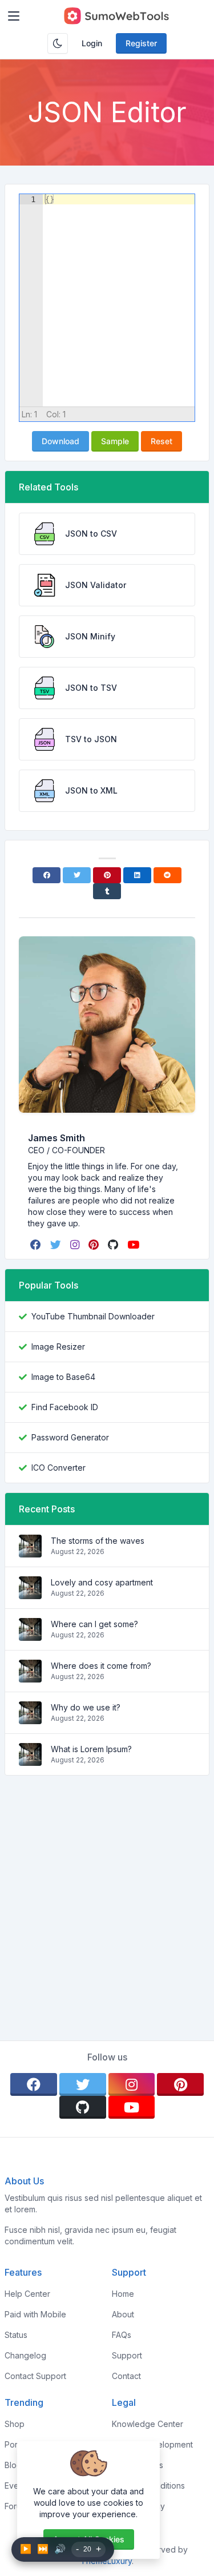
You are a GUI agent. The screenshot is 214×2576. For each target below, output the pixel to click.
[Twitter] (77, 875)
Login (92, 43)
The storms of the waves (98, 1541)
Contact (126, 2376)
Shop (15, 2424)
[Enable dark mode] (58, 43)
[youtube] (134, 1245)
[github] (114, 1245)
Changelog (25, 2355)
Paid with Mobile (35, 2314)
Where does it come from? (101, 1666)
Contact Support (35, 2376)
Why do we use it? (86, 1707)
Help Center (27, 2294)
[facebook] (37, 1245)
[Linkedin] (137, 875)
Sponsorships (138, 2465)
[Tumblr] (107, 891)
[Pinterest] (107, 875)
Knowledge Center (148, 2424)
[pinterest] (95, 1245)
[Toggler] (14, 16)
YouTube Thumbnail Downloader (93, 1316)
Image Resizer (58, 1347)
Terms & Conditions (148, 2486)
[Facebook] (47, 875)
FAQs (122, 2335)
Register (141, 43)
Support (127, 2355)
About (123, 2314)
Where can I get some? (94, 1624)
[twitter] (57, 1245)
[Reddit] (167, 875)
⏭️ (43, 2549)
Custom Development (152, 2444)
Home (123, 2294)
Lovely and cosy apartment (102, 1582)
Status (16, 2335)
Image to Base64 (63, 1377)
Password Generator (70, 1437)
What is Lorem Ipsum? (91, 1749)
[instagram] (76, 1245)
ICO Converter (58, 1468)
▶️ (26, 2549)
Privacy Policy (138, 2506)
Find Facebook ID (65, 1407)
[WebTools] (116, 16)
